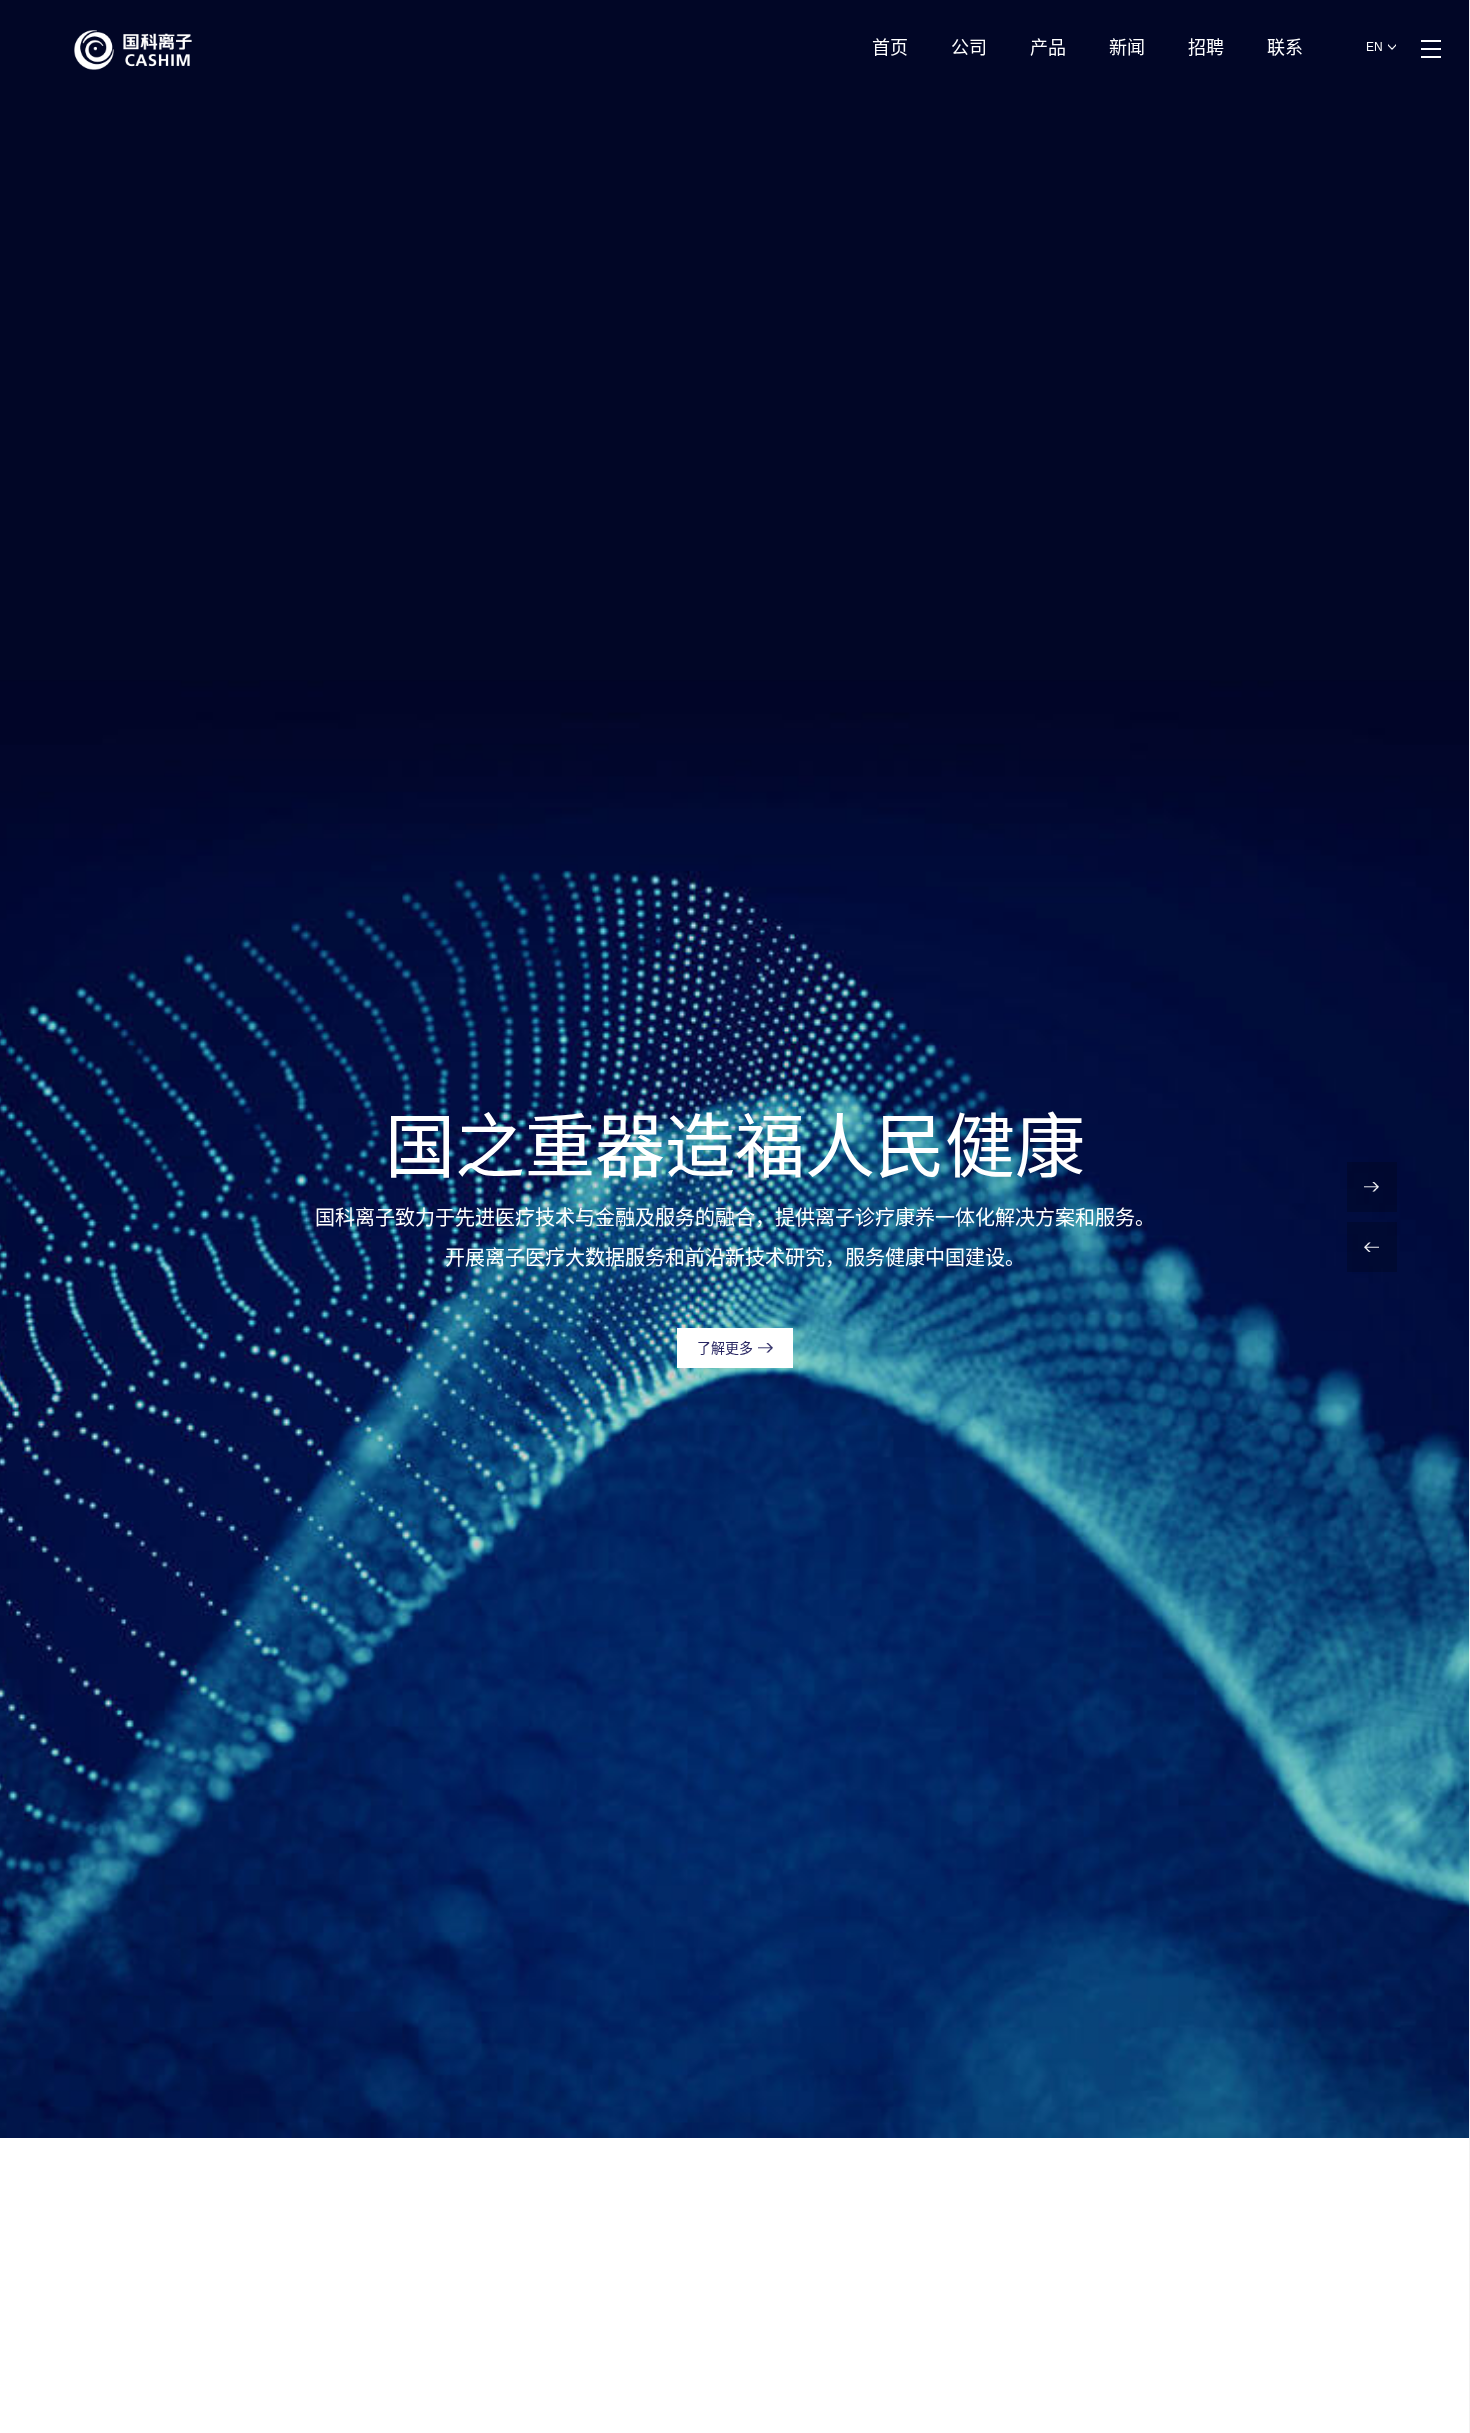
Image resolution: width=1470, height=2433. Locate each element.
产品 (1048, 48)
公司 (969, 48)
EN (1374, 47)
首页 (890, 48)
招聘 (1206, 48)
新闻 (1127, 48)
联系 (1285, 48)
